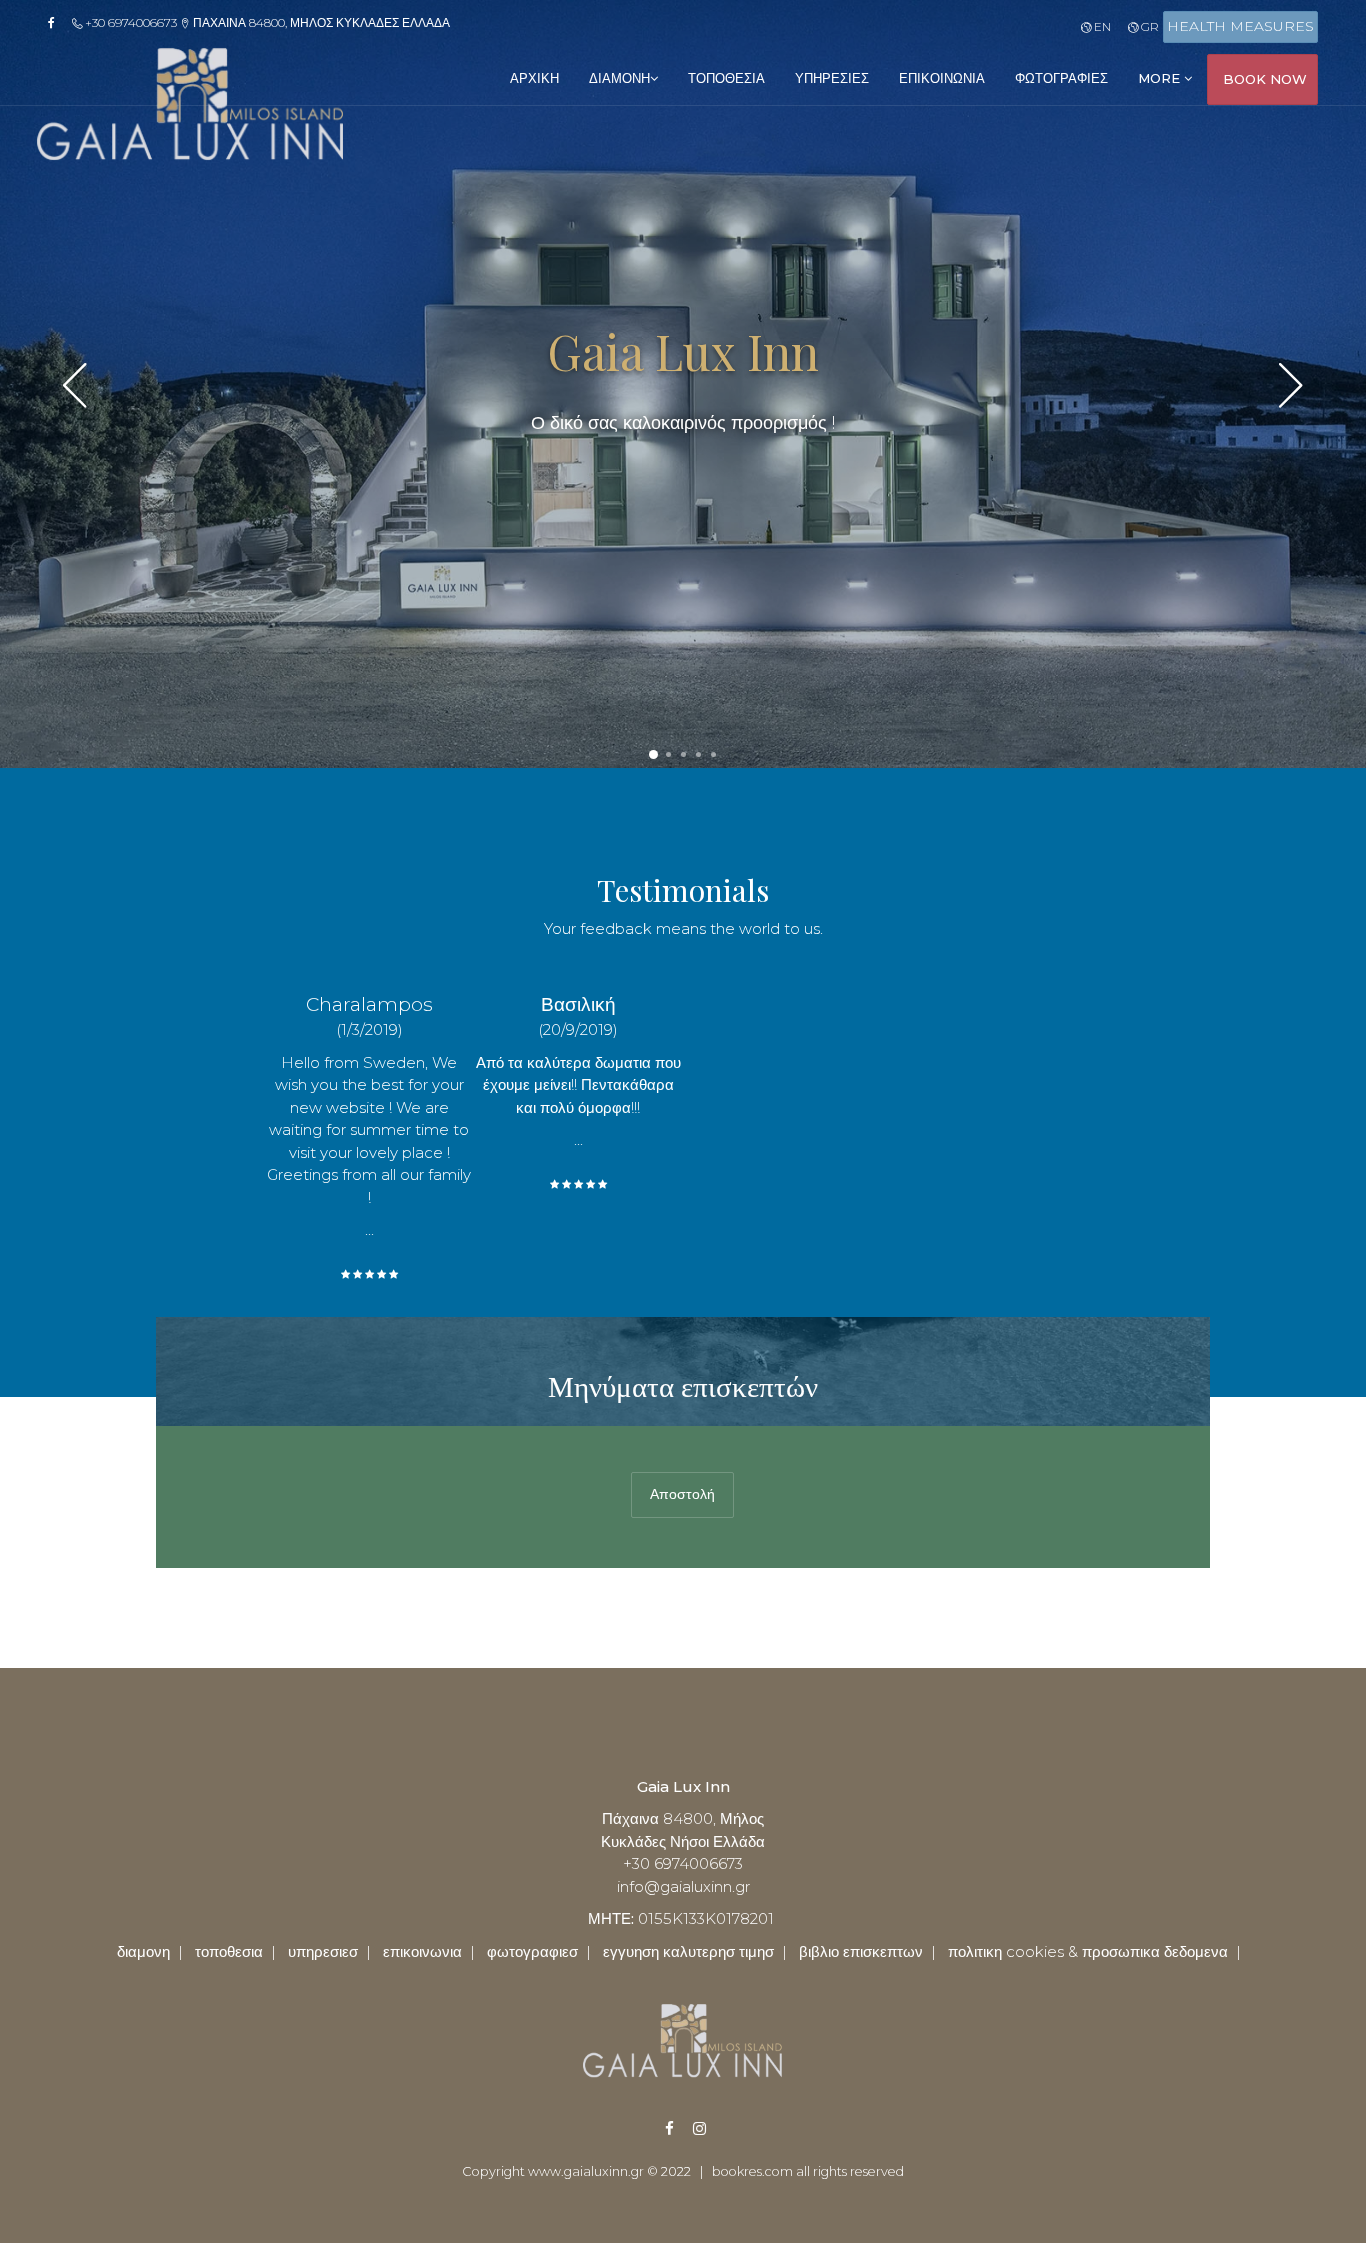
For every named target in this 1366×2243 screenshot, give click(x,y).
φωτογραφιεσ (1061, 78)
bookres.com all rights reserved (808, 2171)
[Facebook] (58, 23)
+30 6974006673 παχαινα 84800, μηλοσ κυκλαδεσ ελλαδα (266, 22)
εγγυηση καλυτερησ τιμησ (688, 1951)
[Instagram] (688, 2128)
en (1100, 26)
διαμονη (619, 78)
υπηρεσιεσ (832, 78)
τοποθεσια (726, 78)
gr (1148, 26)
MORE (1161, 78)
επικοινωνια (942, 78)
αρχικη (534, 78)
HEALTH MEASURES (1240, 26)
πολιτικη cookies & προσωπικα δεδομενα (1088, 1951)
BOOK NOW (1265, 79)
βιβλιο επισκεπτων (861, 1951)
